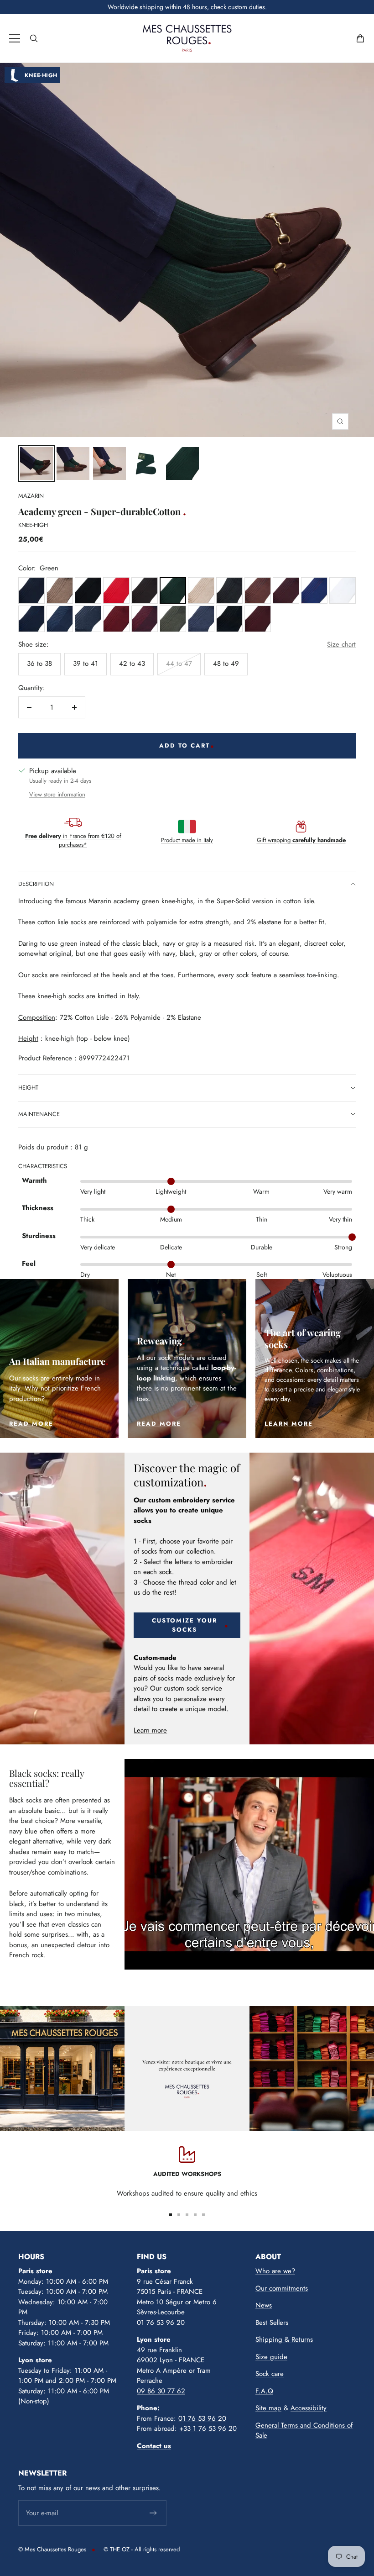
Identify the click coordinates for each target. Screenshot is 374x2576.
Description (36, 884)
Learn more (150, 1730)
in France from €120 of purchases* (73, 840)
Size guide (271, 2357)
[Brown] (145, 590)
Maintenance (39, 1114)
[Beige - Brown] (60, 590)
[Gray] (229, 590)
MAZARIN (31, 496)
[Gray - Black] (229, 619)
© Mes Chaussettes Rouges (52, 2549)
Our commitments (282, 2288)
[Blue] (31, 590)
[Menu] (15, 38)
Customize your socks (184, 1625)
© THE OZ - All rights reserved (142, 2549)
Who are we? (275, 2271)
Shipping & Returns (284, 2339)
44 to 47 (179, 664)
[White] (343, 590)
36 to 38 (39, 664)
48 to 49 (226, 664)
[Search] (34, 38)
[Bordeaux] (258, 619)
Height (28, 1088)
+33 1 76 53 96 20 (208, 2428)
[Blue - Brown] (258, 590)
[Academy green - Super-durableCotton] (36, 464)
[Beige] (201, 590)
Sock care (270, 2374)
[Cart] (360, 38)
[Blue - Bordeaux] (286, 590)
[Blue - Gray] (88, 619)
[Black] (88, 590)
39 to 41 (86, 664)
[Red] (116, 590)
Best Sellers (272, 2323)
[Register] (153, 2513)
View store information (57, 794)
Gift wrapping (301, 840)
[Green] (173, 590)
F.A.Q (264, 2391)
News (264, 2305)
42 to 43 (132, 664)
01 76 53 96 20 (161, 2323)
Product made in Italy (187, 840)
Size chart (341, 644)
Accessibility (309, 2408)
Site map (268, 2408)
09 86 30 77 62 (161, 2391)
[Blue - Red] (314, 590)
